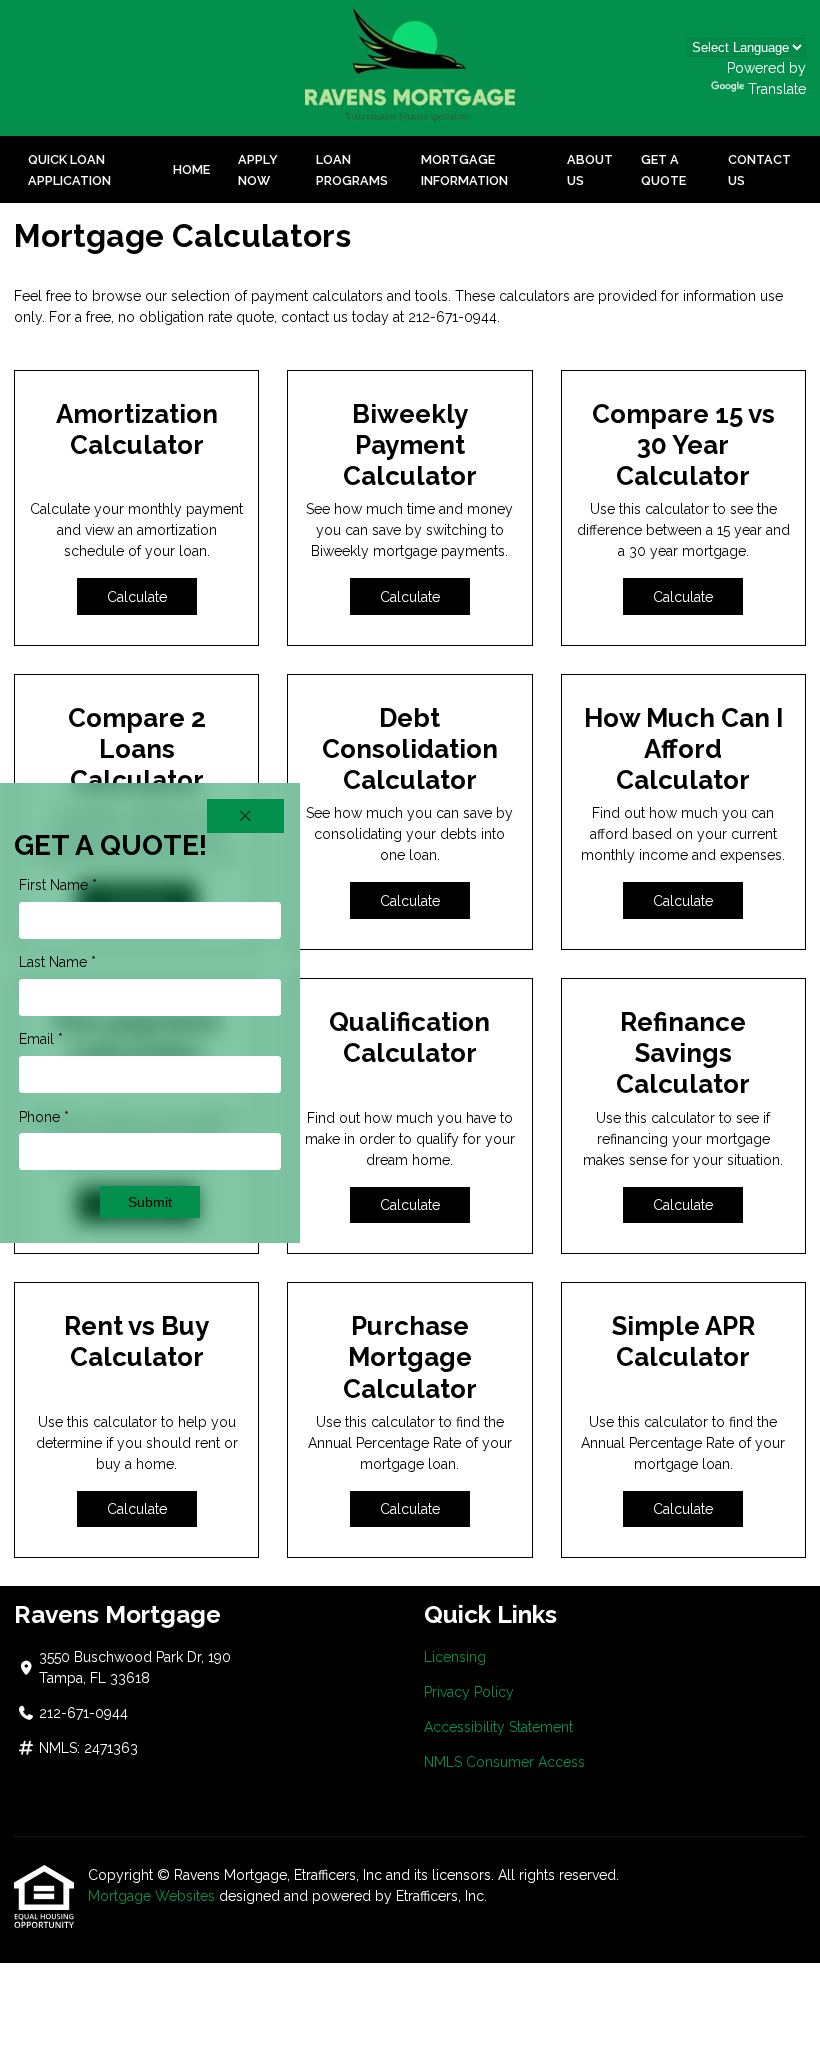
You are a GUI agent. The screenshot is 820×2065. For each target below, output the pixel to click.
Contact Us (759, 170)
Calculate (137, 597)
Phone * (44, 1117)
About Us (590, 170)
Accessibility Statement (498, 1727)
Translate (777, 89)
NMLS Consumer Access (504, 1762)
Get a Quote (663, 170)
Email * (41, 1039)
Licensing (455, 1657)
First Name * (58, 885)
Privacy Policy (469, 1692)
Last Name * (57, 962)
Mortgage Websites (151, 1896)
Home (191, 169)
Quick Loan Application (69, 170)
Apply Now (258, 170)
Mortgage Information (464, 170)
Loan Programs (352, 170)
